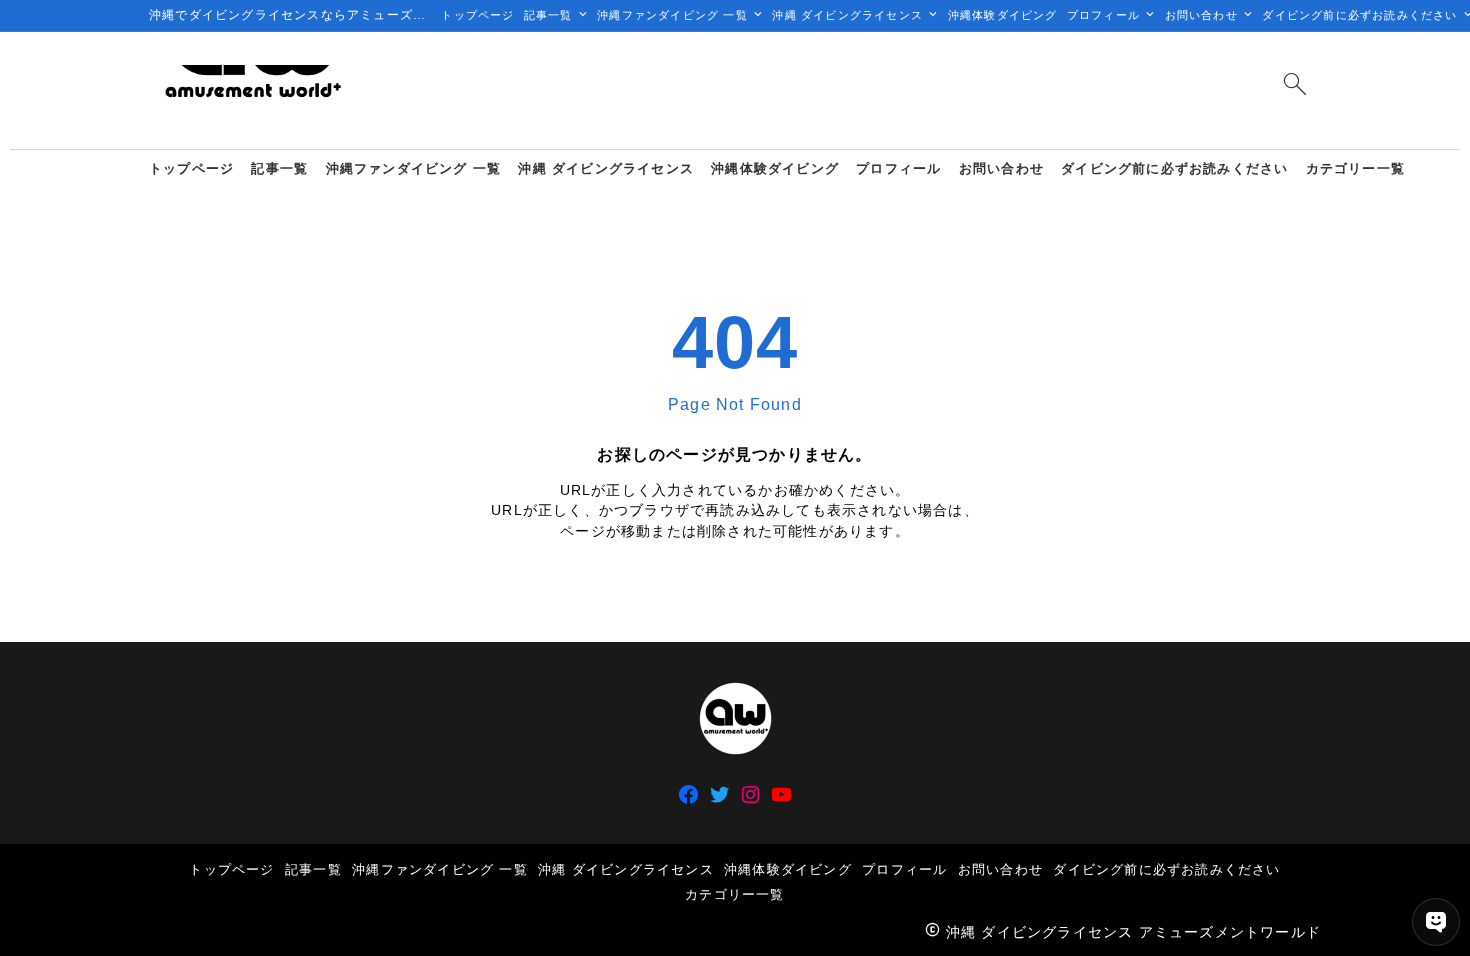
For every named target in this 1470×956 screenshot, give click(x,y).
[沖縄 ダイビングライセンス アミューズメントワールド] (252, 90)
